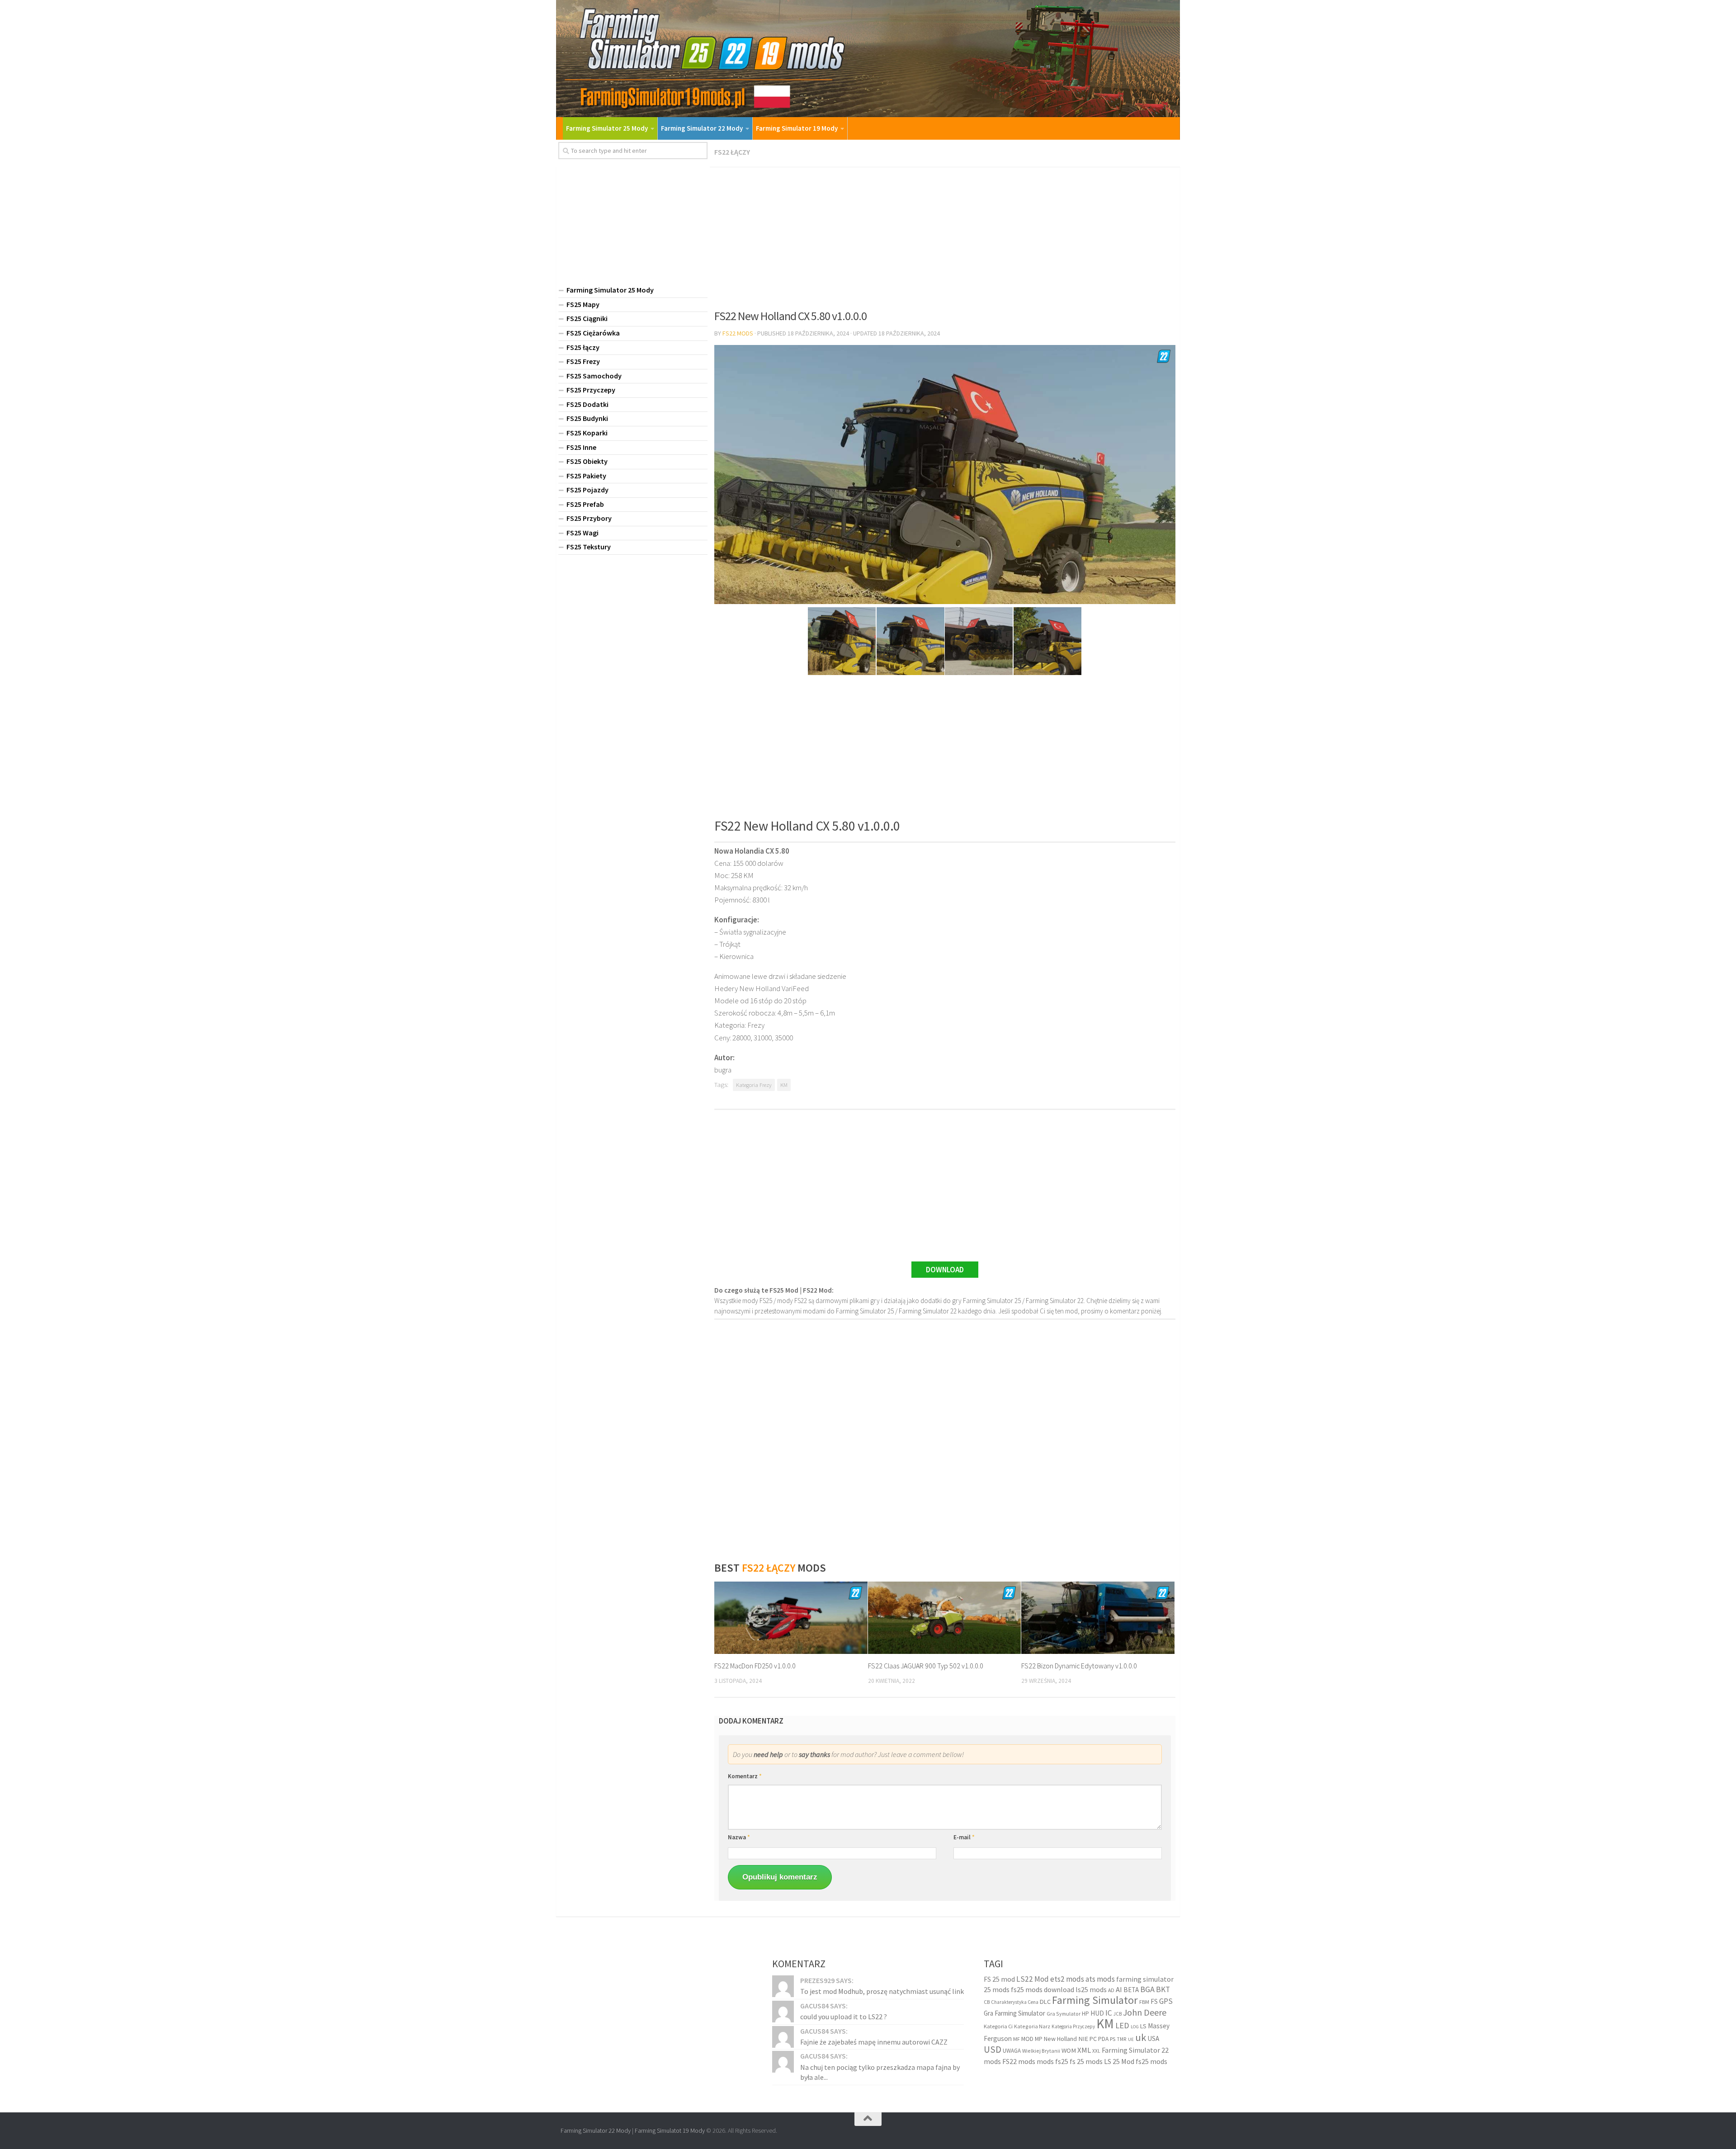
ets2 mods (1067, 1979)
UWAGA (1012, 2051)
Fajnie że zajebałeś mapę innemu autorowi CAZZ (874, 2042)
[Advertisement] (945, 235)
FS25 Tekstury (589, 547)
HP (1085, 2014)
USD (993, 2049)
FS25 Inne (581, 447)
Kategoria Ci (998, 2026)
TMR (1122, 2039)
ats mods (1100, 1979)
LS (1143, 2026)
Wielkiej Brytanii (1041, 2051)
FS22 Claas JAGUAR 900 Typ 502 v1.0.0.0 (926, 1666)
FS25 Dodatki (587, 404)
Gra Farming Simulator (1014, 2013)
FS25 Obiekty (587, 461)
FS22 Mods (738, 333)
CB (987, 2002)
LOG (1135, 2027)
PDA (1103, 2039)
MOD (1027, 2039)
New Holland (1060, 2039)
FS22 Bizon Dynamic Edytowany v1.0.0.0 (1079, 1666)
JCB (1118, 2014)
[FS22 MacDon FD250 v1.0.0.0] (791, 1618)
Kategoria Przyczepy (1073, 2026)
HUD (1097, 2013)
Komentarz (745, 1776)
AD (1111, 1990)
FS (1154, 2001)
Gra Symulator (1064, 2014)
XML (1084, 2050)
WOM (1069, 2050)
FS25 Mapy (583, 304)
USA (1153, 2038)
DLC (1045, 2002)
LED (1122, 2025)
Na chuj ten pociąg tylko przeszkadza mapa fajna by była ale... (880, 2072)
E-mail (964, 1837)
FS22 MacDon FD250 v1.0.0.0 (755, 1666)
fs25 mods (1151, 2061)
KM (784, 1085)
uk (1141, 2037)
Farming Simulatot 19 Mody (670, 2130)
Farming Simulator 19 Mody (797, 128)
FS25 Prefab (585, 504)
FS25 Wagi (583, 533)
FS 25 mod (999, 1979)
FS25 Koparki (587, 433)
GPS (1166, 2001)
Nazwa (739, 1837)
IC (1109, 2013)
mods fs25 (1052, 2061)
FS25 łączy (583, 347)
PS (1113, 2039)
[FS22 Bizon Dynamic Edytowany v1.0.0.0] (1098, 1618)
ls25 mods (1091, 1989)
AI (1119, 1990)
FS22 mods (1019, 2061)
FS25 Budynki (587, 418)
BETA (1131, 1990)
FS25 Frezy (583, 361)
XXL (1096, 2051)
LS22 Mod (1033, 1979)
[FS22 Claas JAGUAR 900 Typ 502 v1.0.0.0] (945, 1618)
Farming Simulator (1095, 2000)
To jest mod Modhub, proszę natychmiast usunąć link (882, 1991)
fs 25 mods (1086, 2061)
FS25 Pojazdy (587, 490)
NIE (1083, 2039)
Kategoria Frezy (754, 1085)
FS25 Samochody (594, 376)
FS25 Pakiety (586, 476)
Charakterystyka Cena (1015, 2002)
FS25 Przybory (589, 518)
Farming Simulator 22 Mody (702, 128)
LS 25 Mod (1119, 2061)
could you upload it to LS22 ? (844, 2017)
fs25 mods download (1043, 1989)
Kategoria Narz (1032, 2026)
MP (1039, 2039)
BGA (1147, 1989)
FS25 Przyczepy (591, 390)
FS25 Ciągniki (587, 318)
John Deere (1145, 2012)
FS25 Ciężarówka (593, 333)
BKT (1163, 1989)
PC (1093, 2039)
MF (1017, 2039)
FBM (1144, 2002)
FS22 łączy (732, 152)
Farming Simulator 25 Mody (607, 128)
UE (1131, 2039)
